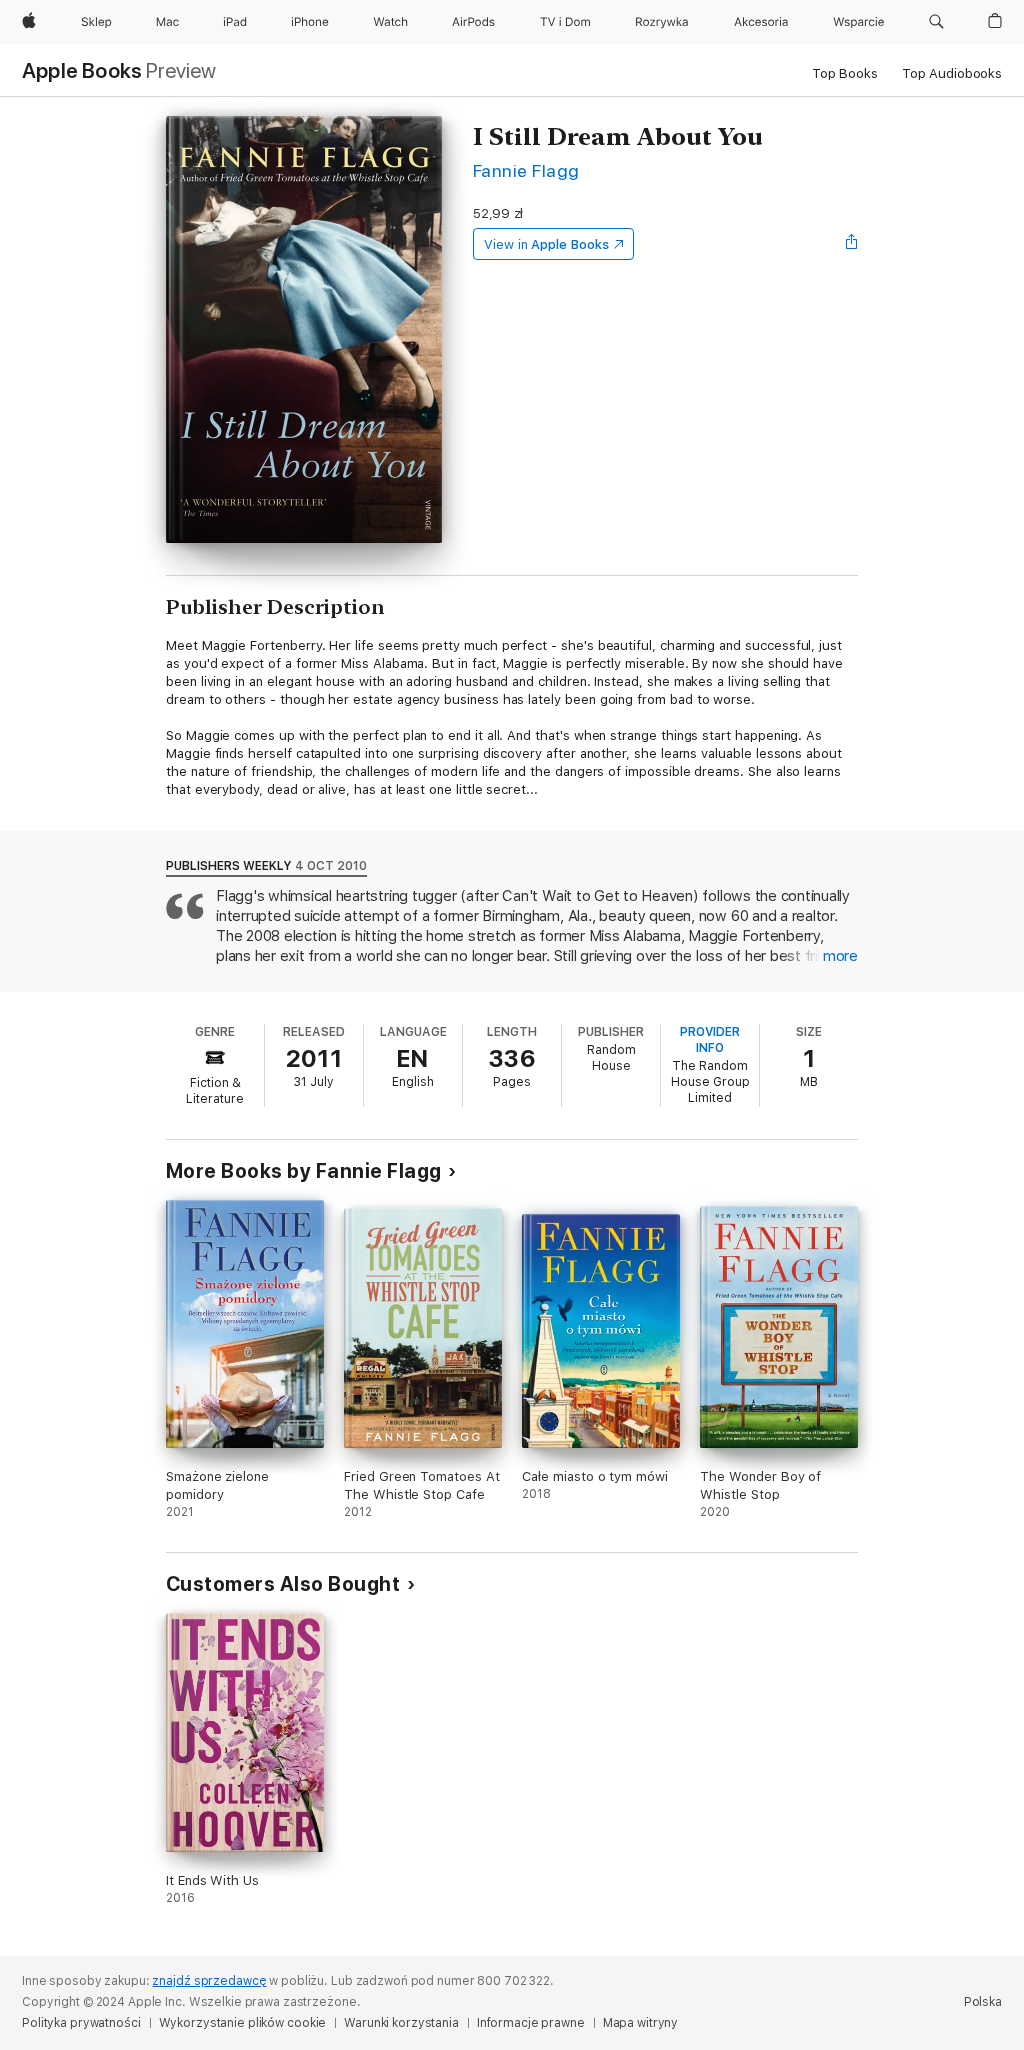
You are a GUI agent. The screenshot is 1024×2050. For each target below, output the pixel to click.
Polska (983, 2002)
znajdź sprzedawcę (209, 1981)
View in (546, 244)
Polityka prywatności (81, 2023)
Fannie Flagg (526, 170)
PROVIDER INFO (710, 1040)
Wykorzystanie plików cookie (243, 2023)
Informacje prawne (531, 2023)
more (840, 956)
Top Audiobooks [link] (952, 73)
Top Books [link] (845, 73)
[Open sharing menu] (852, 244)
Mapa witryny (641, 2023)
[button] (936, 22)
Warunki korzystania (401, 2023)
